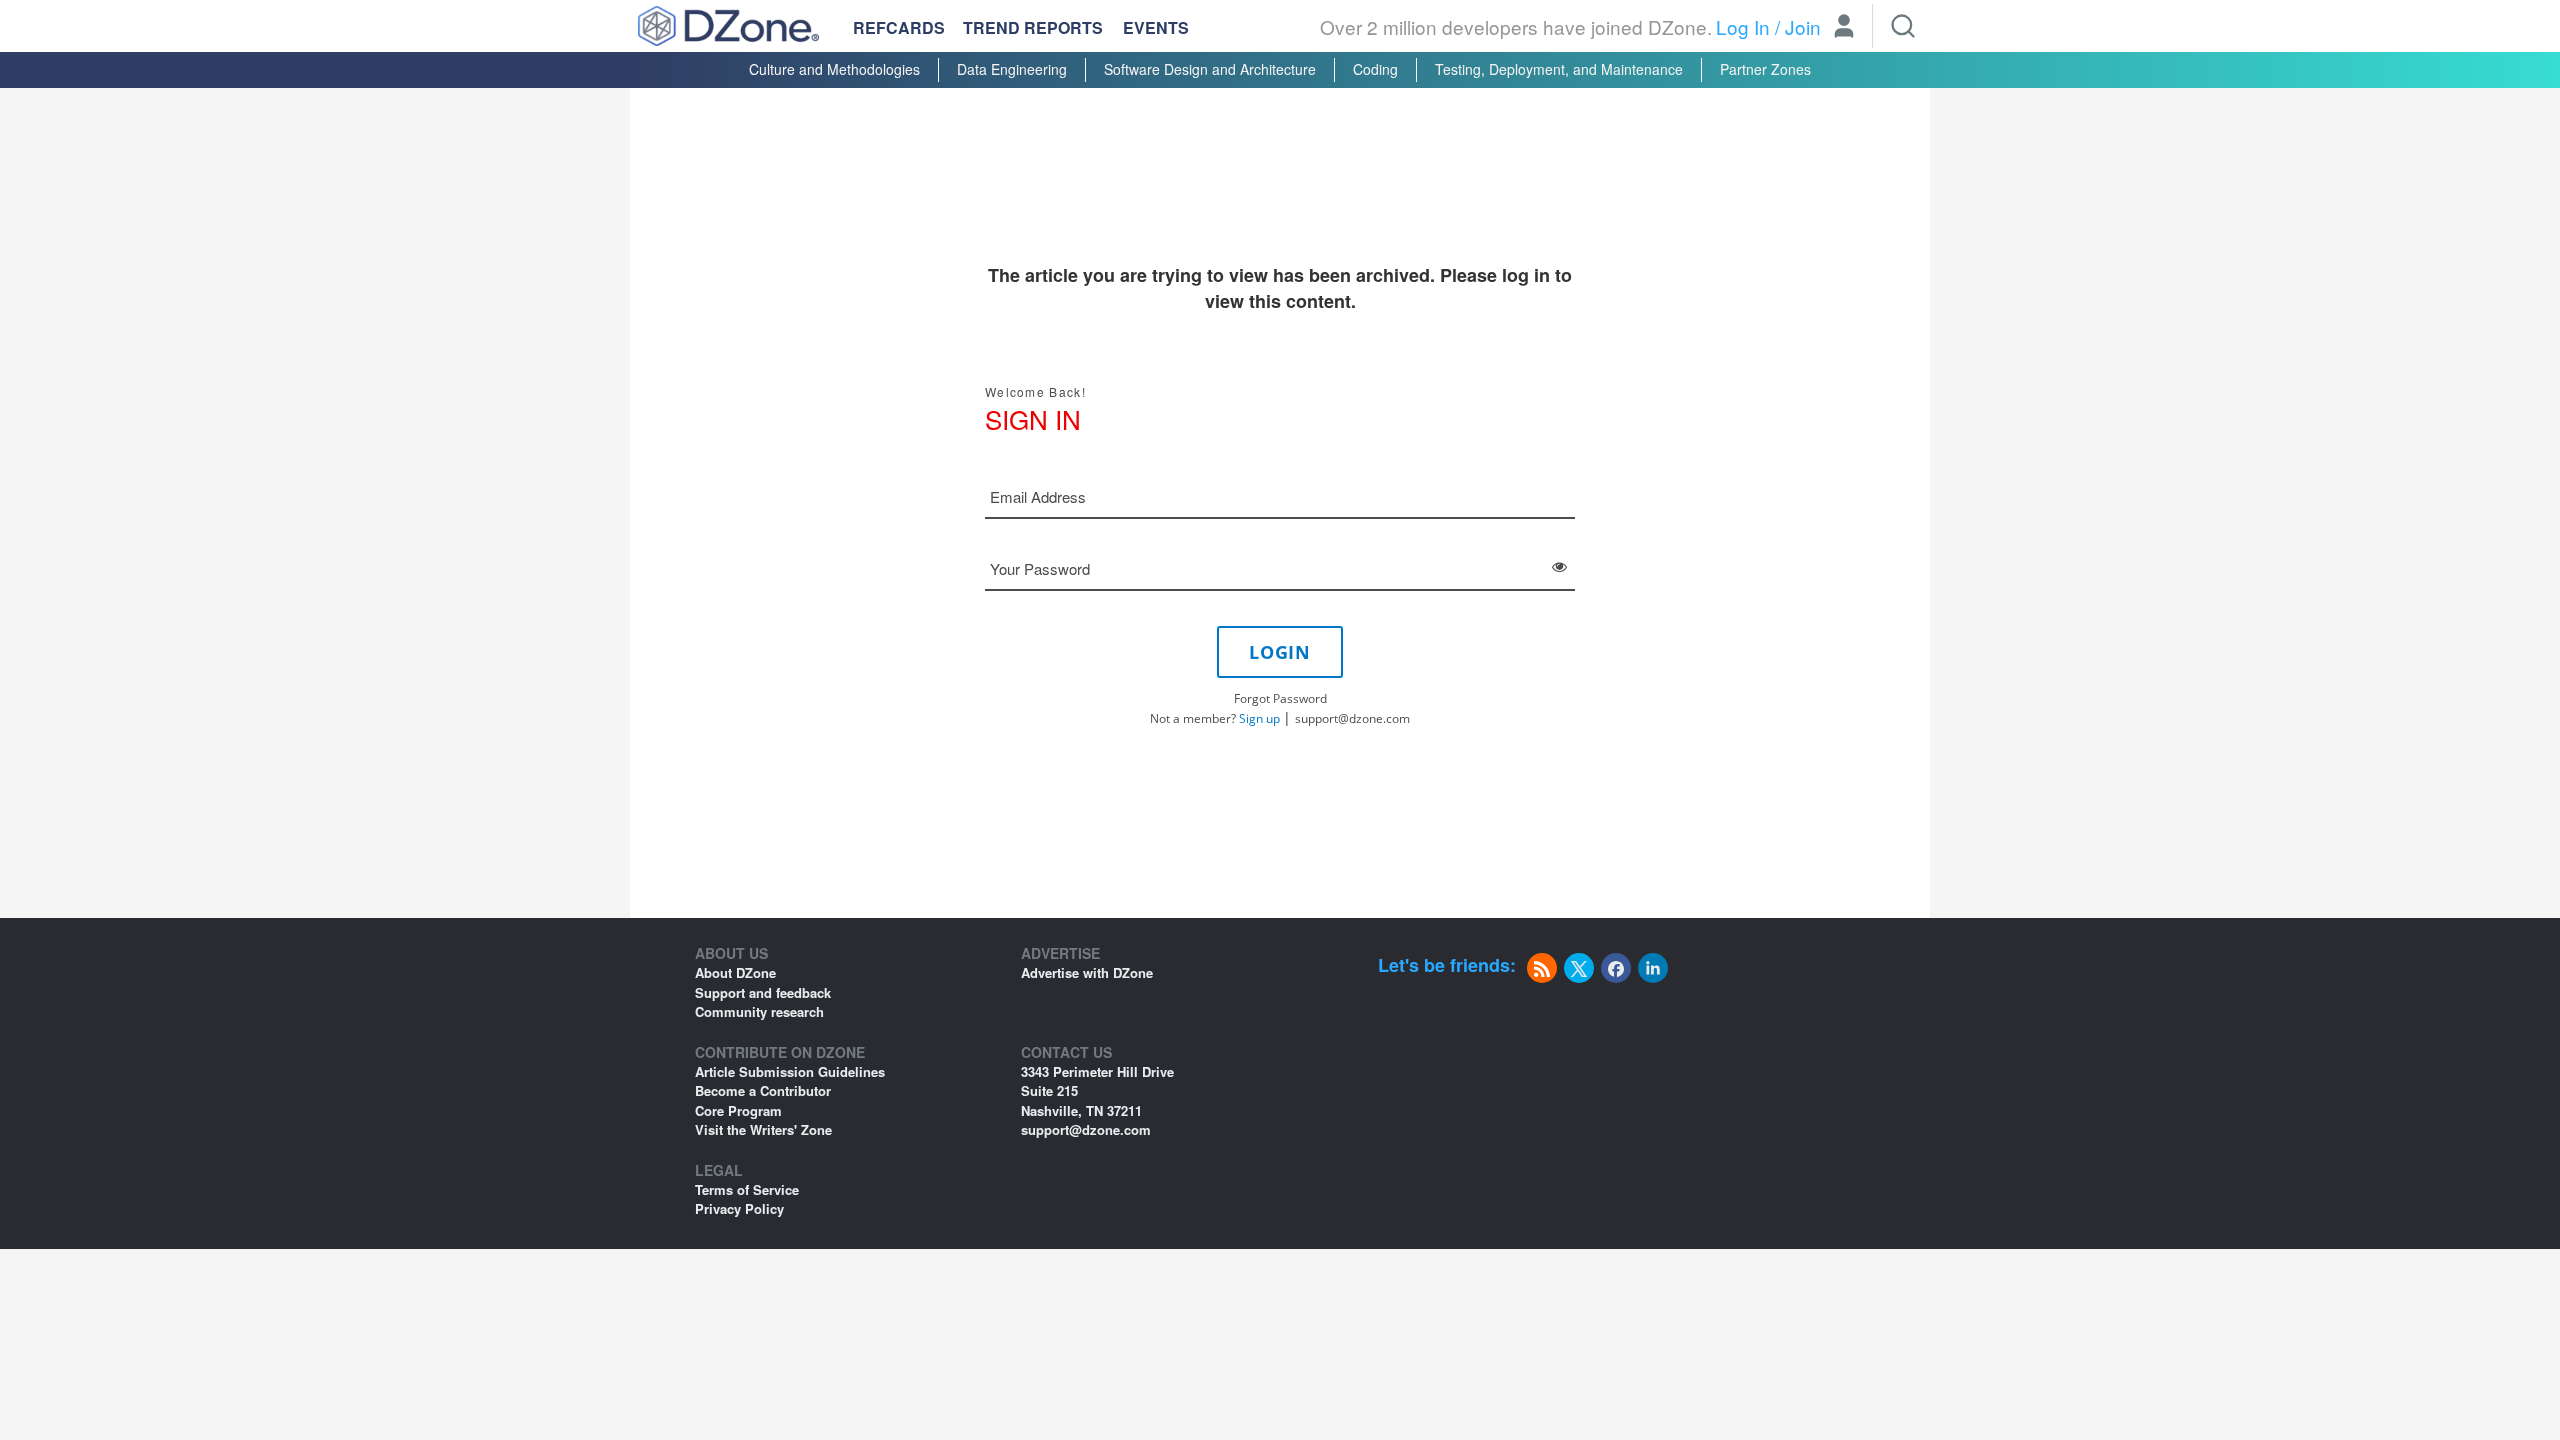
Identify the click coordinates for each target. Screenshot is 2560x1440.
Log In (1743, 26)
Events (1156, 28)
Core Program (738, 1110)
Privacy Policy (739, 1208)
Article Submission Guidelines (790, 1071)
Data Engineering (1012, 69)
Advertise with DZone (1087, 972)
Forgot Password (1280, 698)
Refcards (899, 27)
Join (1803, 26)
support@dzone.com (1352, 718)
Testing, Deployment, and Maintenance (1559, 69)
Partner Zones (1765, 69)
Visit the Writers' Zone (763, 1129)
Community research (759, 1011)
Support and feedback (763, 992)
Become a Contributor (763, 1090)
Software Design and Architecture (1210, 69)
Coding (1375, 69)
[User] (1844, 28)
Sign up (1259, 718)
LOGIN (1280, 652)
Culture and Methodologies (834, 69)
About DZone (735, 972)
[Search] (1903, 26)
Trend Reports (1033, 27)
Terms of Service (747, 1189)
